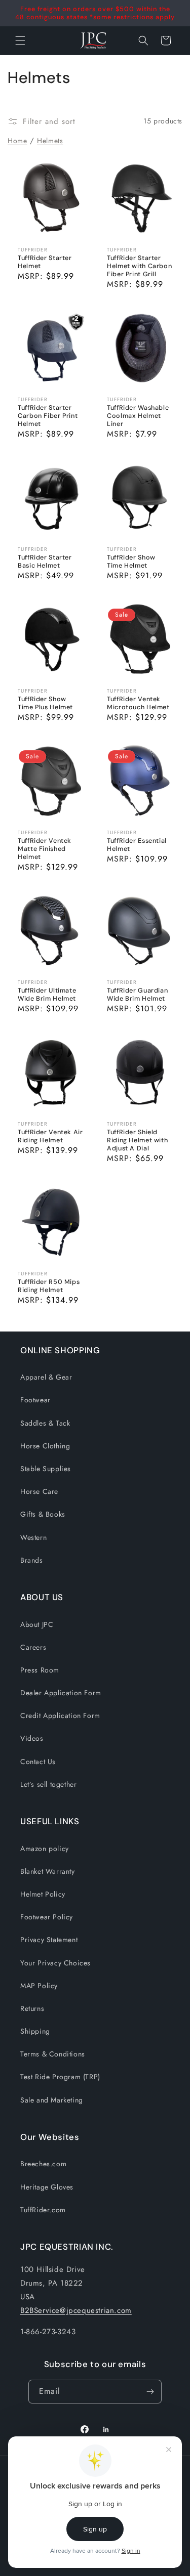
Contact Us (38, 1762)
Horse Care (39, 1491)
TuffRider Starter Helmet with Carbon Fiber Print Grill (139, 266)
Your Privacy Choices (55, 1963)
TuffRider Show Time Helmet (131, 562)
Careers (33, 1647)
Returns (32, 2008)
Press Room (40, 1670)
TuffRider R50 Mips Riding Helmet (49, 1285)
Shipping (35, 2031)
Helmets (50, 141)
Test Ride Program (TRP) (60, 2077)
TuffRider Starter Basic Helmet (45, 562)
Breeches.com (43, 2164)
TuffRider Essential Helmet (137, 844)
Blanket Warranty (48, 1871)
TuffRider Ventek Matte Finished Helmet (45, 848)
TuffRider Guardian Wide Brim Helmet (137, 994)
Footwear (35, 1400)
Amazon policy (45, 1849)
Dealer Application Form (61, 1693)
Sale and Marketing (52, 2100)
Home (17, 141)
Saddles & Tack (45, 1423)
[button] (143, 40)
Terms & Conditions (53, 2054)
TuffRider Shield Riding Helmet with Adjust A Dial (137, 1140)
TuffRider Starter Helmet (45, 262)
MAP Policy (39, 1986)
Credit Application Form (60, 1715)
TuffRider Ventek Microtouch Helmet (138, 703)
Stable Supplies (46, 1469)
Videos (32, 1738)
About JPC (37, 1624)
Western (33, 1537)
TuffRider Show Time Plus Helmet (45, 703)
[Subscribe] (150, 2392)
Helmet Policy (43, 1894)
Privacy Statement (49, 1940)
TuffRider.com (43, 2210)
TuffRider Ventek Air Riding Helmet (50, 1136)
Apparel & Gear (46, 1377)
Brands (32, 1560)
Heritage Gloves (47, 2187)
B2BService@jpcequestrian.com (76, 2310)
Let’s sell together (48, 1784)
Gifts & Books (43, 1514)
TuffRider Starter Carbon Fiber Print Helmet (48, 415)
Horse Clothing (45, 1446)
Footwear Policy (47, 1917)
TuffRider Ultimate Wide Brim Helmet (47, 994)
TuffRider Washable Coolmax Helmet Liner (138, 415)
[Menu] (20, 40)
